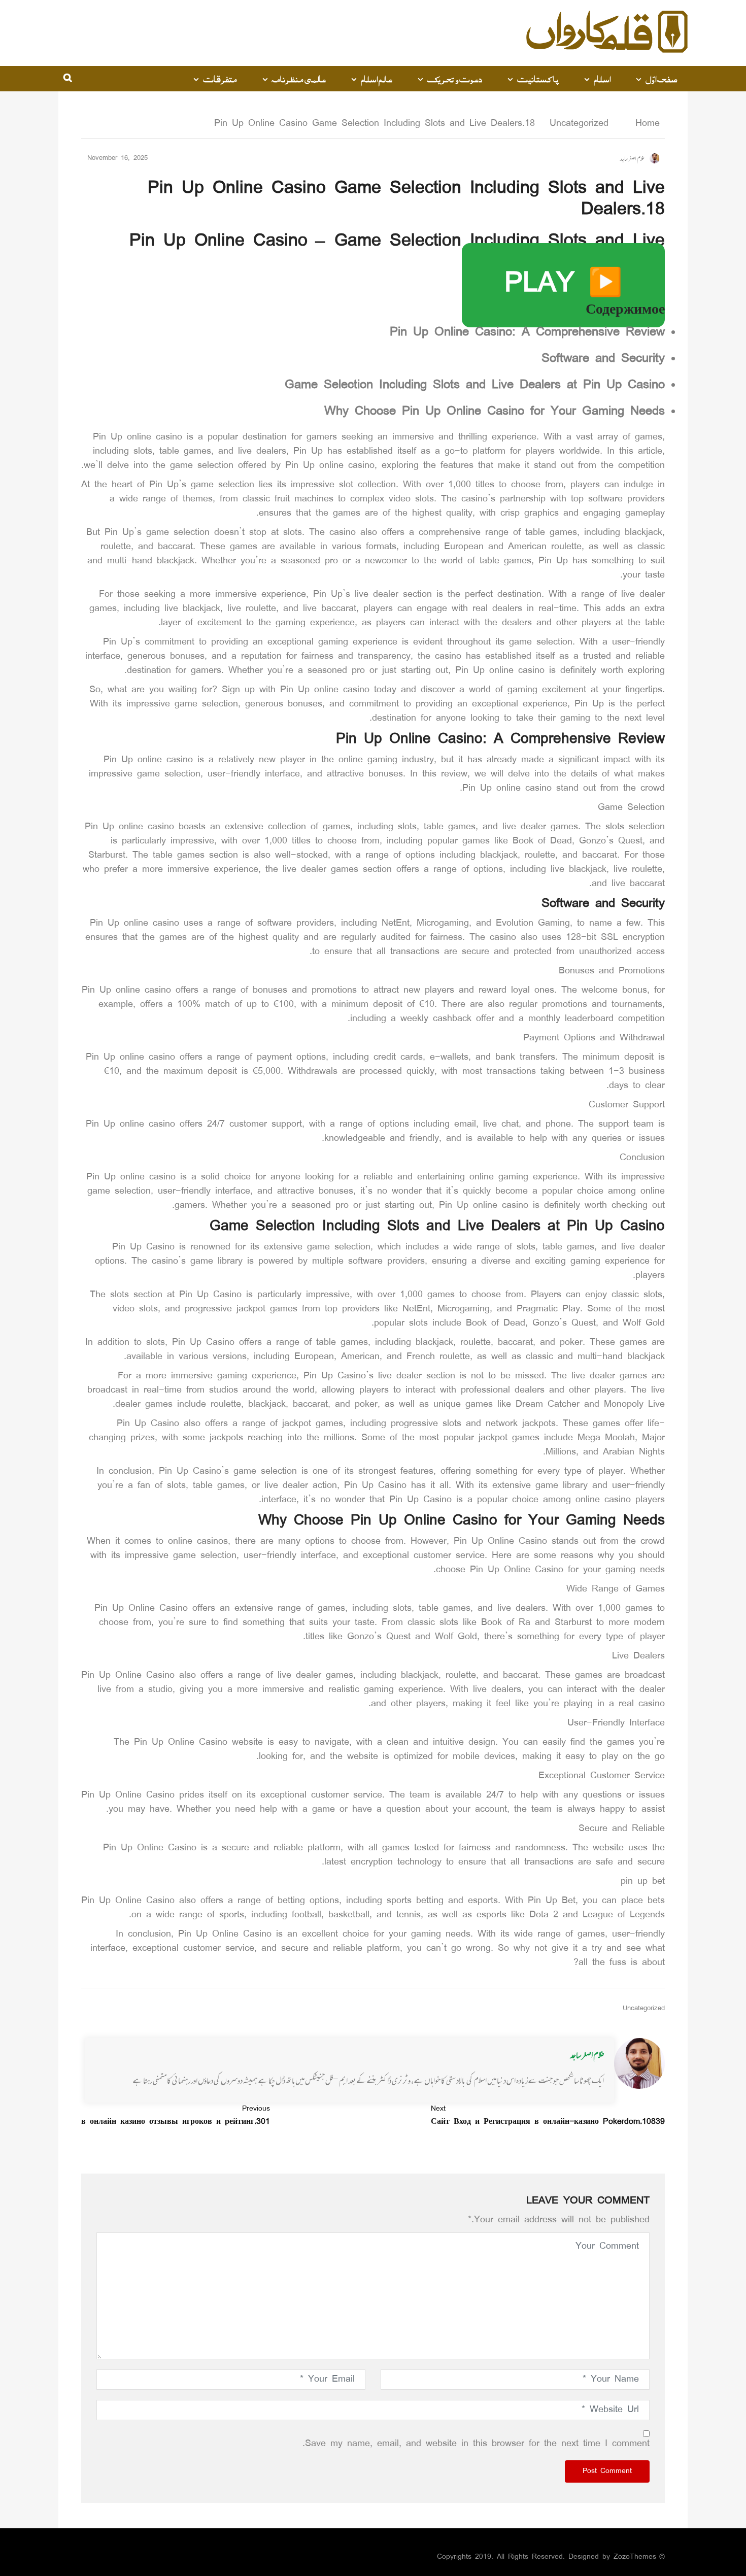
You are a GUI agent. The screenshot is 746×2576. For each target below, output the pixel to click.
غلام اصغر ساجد (587, 2055)
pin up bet (643, 1882)
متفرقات (220, 79)
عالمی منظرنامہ (299, 79)
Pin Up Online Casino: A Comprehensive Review (527, 333)
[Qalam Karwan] (607, 33)
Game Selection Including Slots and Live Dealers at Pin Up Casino (475, 386)
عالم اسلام (376, 79)
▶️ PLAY (563, 285)
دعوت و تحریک (454, 79)
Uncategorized (579, 124)
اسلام (602, 79)
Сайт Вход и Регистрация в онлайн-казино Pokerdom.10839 (548, 2116)
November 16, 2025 (117, 159)
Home (645, 124)
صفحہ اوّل (662, 79)
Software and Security (603, 359)
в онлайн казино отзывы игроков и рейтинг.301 (176, 2116)
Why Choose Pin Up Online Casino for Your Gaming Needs (495, 412)
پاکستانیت (538, 79)
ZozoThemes (635, 2557)
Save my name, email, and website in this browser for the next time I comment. (476, 2444)
